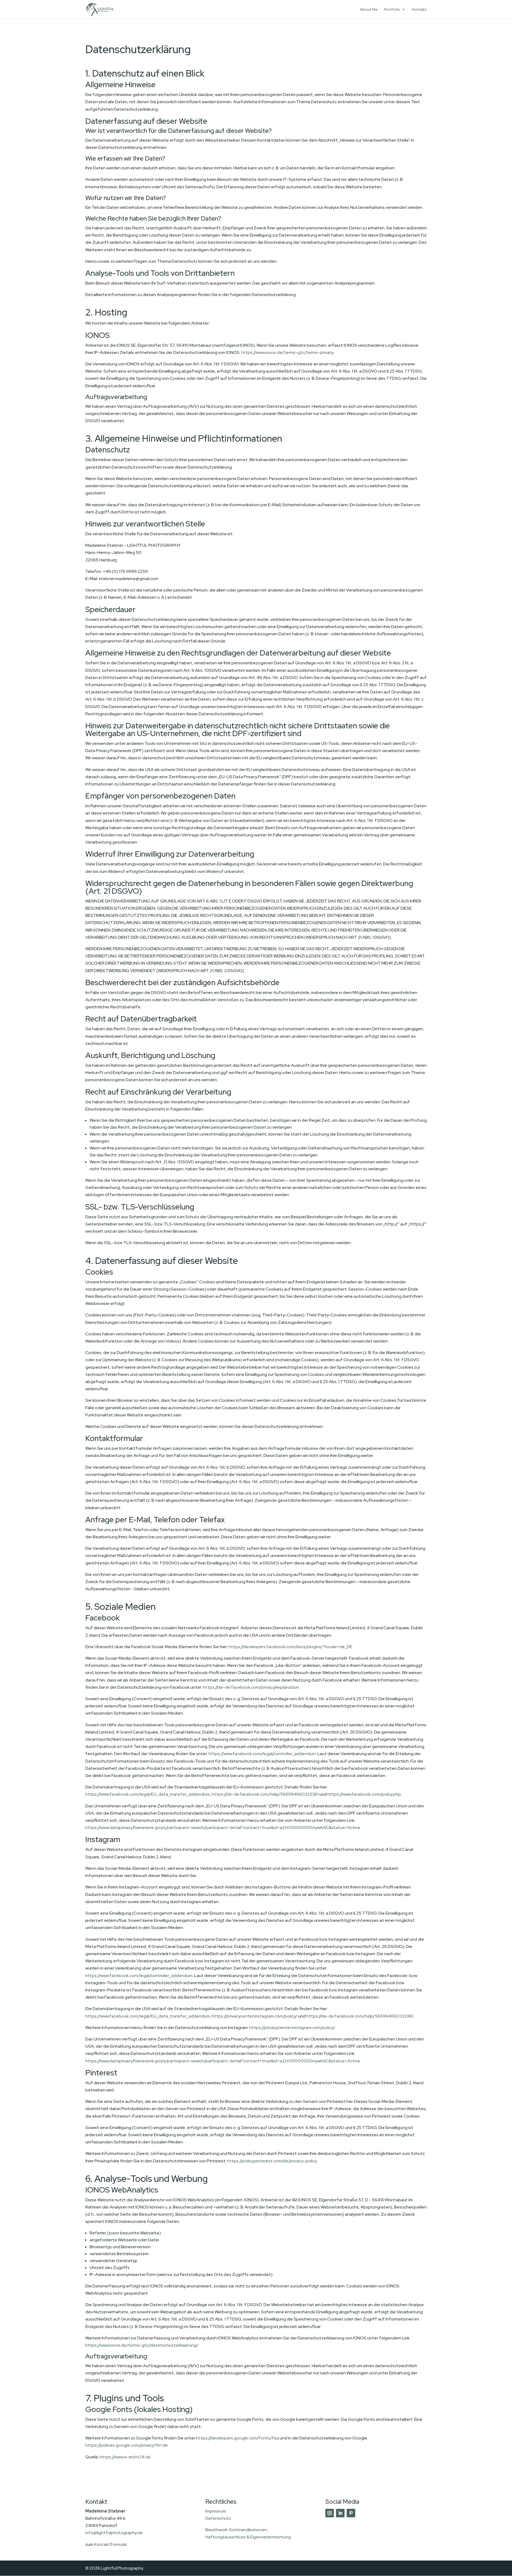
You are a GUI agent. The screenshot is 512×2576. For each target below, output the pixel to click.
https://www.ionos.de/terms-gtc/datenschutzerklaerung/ (142, 2345)
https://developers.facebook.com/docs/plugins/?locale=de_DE (290, 1647)
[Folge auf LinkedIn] (340, 2513)
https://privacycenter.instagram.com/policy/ (255, 2016)
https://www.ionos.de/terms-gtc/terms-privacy (287, 352)
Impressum (216, 2511)
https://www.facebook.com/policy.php (364, 1794)
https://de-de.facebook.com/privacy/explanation (251, 1687)
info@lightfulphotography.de (114, 2533)
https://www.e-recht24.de (125, 2457)
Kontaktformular (111, 2544)
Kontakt (419, 10)
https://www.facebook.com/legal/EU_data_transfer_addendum (148, 1794)
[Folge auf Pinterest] (351, 2513)
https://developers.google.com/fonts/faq (237, 2438)
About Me (369, 10)
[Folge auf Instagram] (330, 2513)
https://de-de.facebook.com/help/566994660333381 (265, 1794)
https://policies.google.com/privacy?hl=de (127, 2445)
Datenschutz (218, 2518)
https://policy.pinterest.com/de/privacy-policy (272, 2161)
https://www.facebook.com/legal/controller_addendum (262, 1754)
